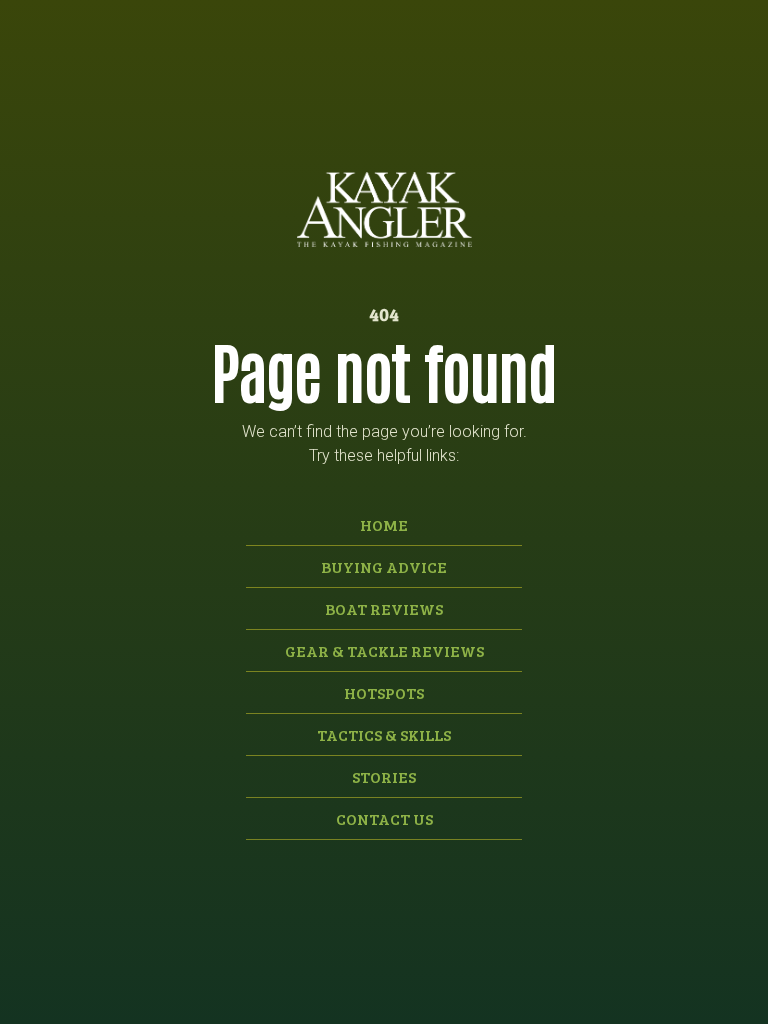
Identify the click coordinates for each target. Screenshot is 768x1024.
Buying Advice (384, 566)
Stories (384, 776)
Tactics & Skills (384, 734)
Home (384, 524)
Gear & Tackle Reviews (384, 650)
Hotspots (384, 692)
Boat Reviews (384, 608)
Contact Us (384, 818)
